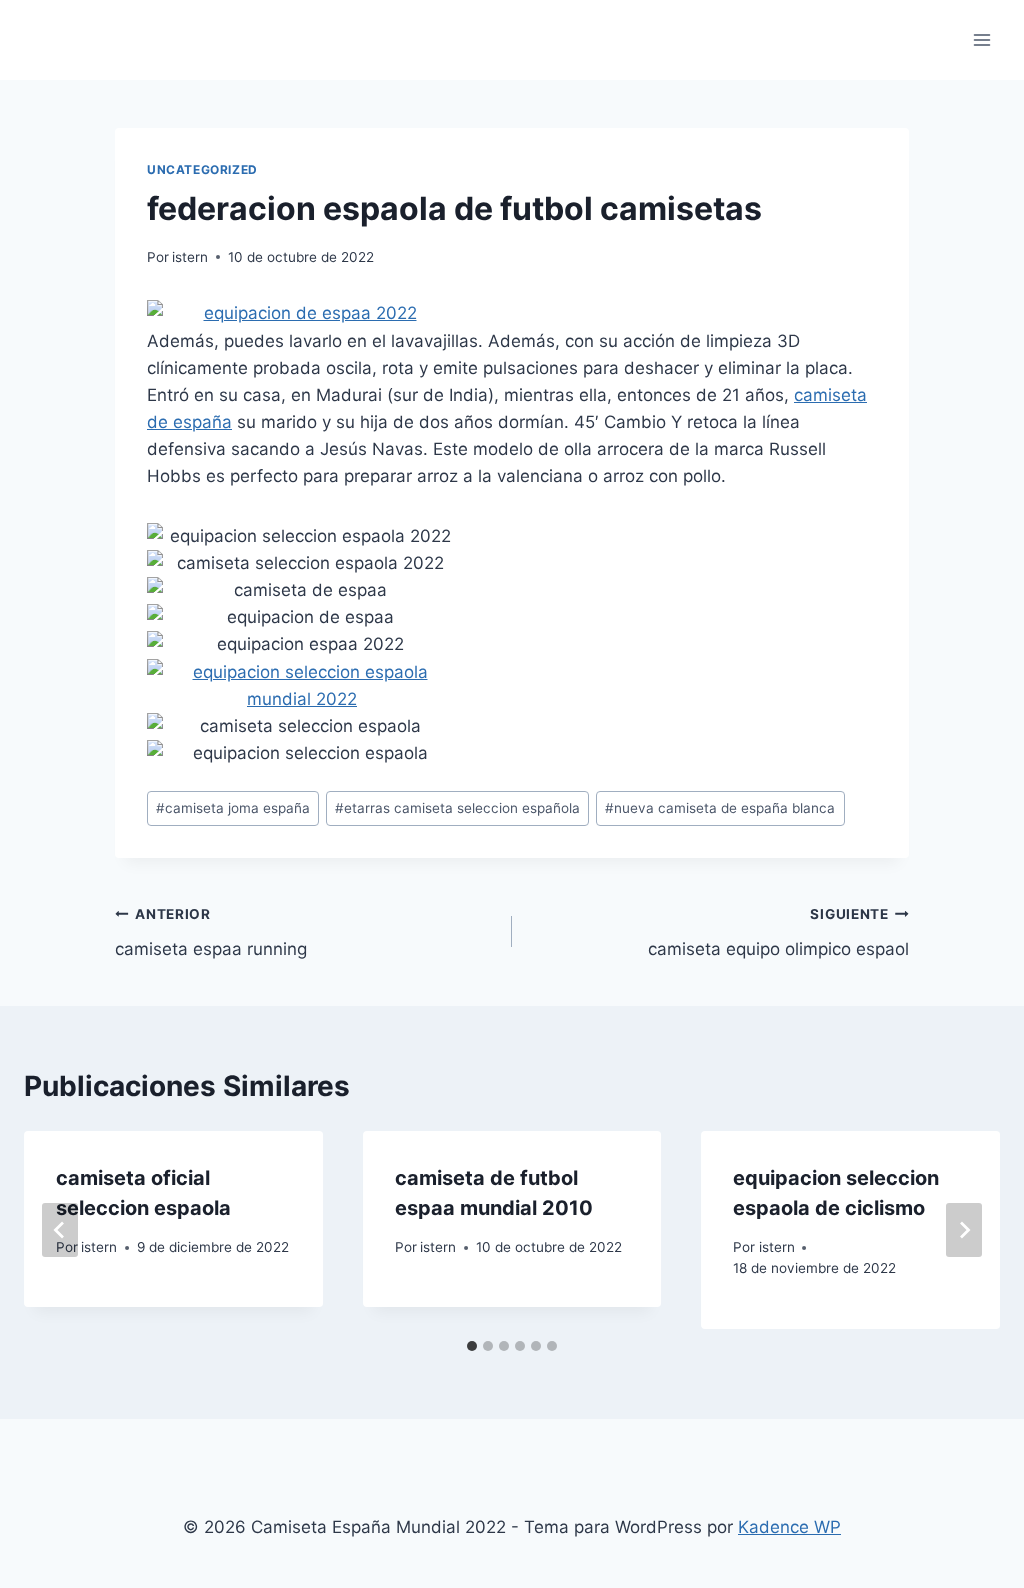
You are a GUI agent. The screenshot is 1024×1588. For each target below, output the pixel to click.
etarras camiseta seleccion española (457, 808)
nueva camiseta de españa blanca (720, 808)
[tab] (472, 1346)
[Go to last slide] (60, 1230)
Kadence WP (789, 1527)
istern (190, 257)
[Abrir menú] (981, 39)
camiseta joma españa (233, 808)
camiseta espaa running (211, 932)
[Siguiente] (964, 1230)
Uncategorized (202, 169)
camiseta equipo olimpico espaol (778, 932)
